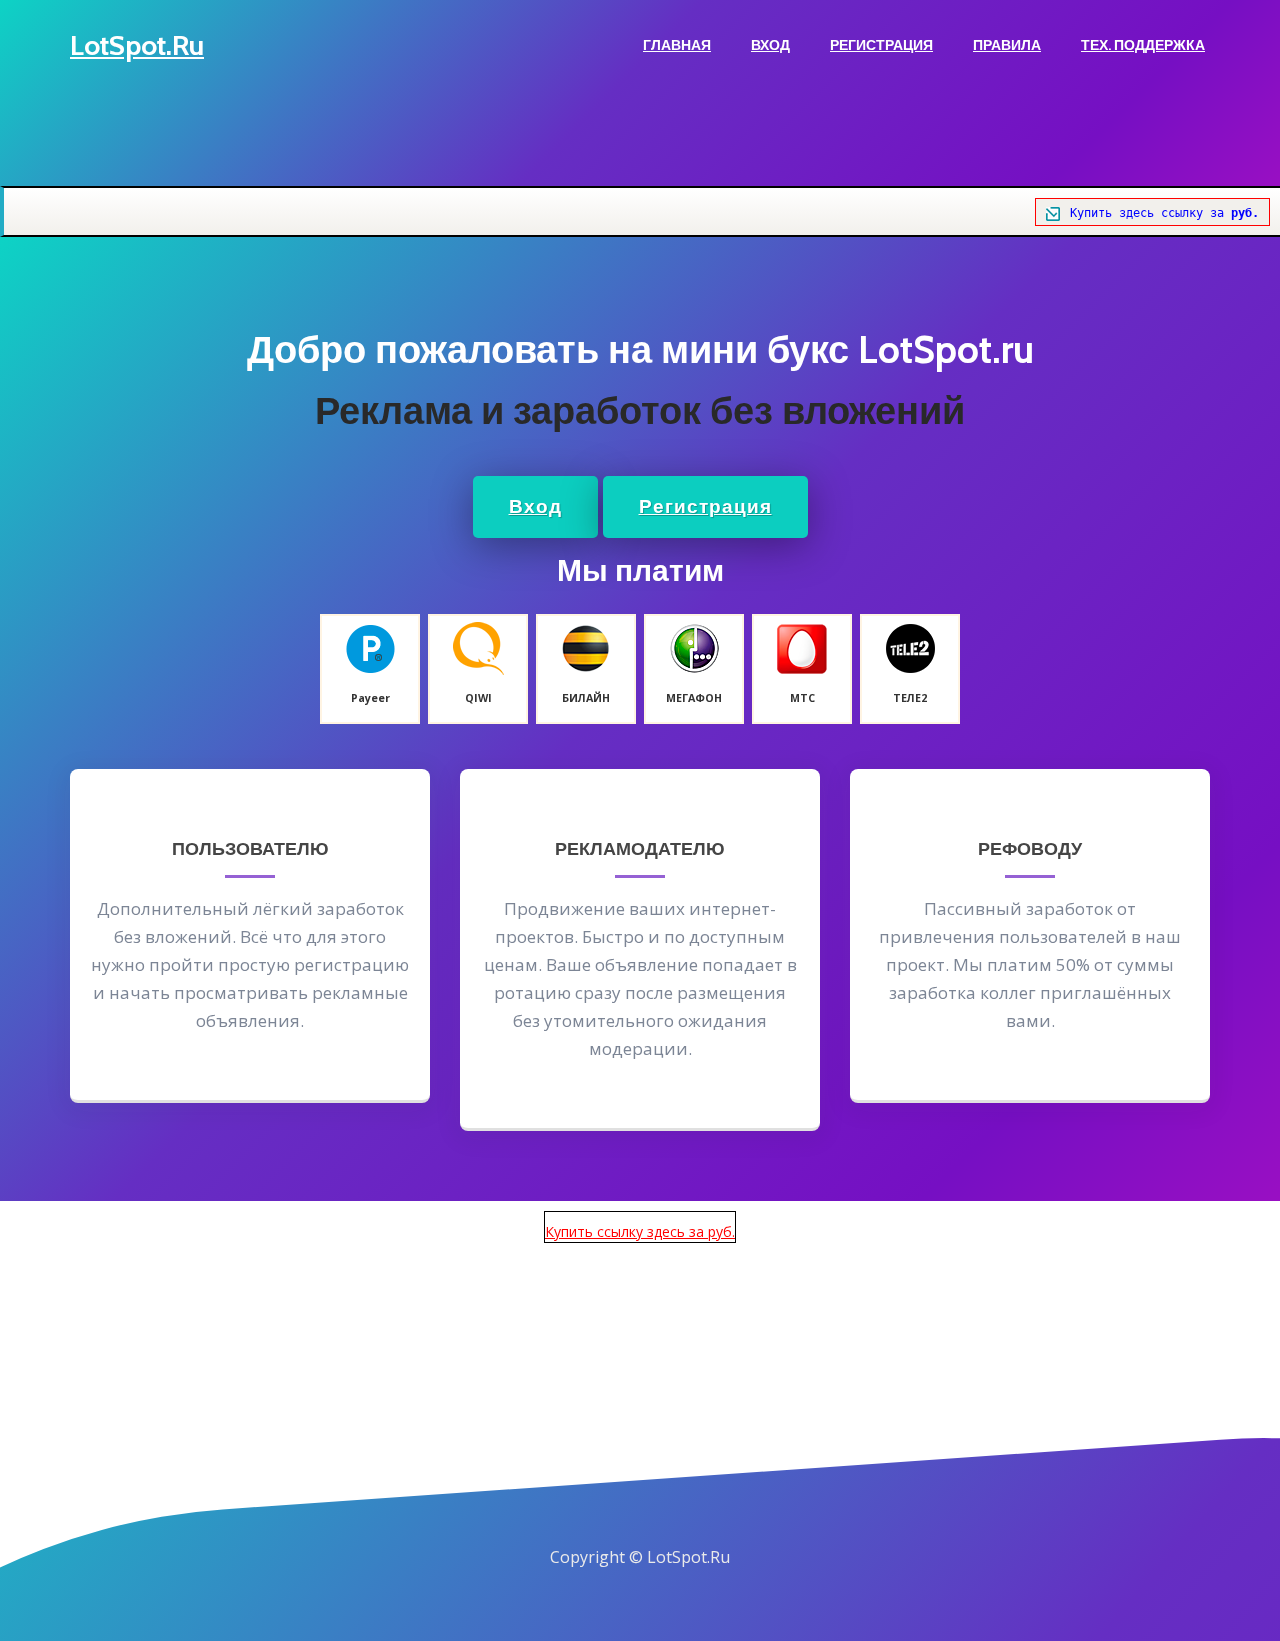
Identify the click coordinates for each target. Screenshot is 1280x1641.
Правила (1007, 45)
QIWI (478, 698)
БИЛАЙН (586, 698)
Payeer (370, 698)
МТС (802, 698)
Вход (770, 45)
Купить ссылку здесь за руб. (640, 1231)
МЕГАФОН (694, 698)
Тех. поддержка (1143, 45)
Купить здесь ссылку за (1164, 213)
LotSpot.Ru (137, 45)
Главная (677, 45)
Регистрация (881, 45)
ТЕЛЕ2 (910, 698)
